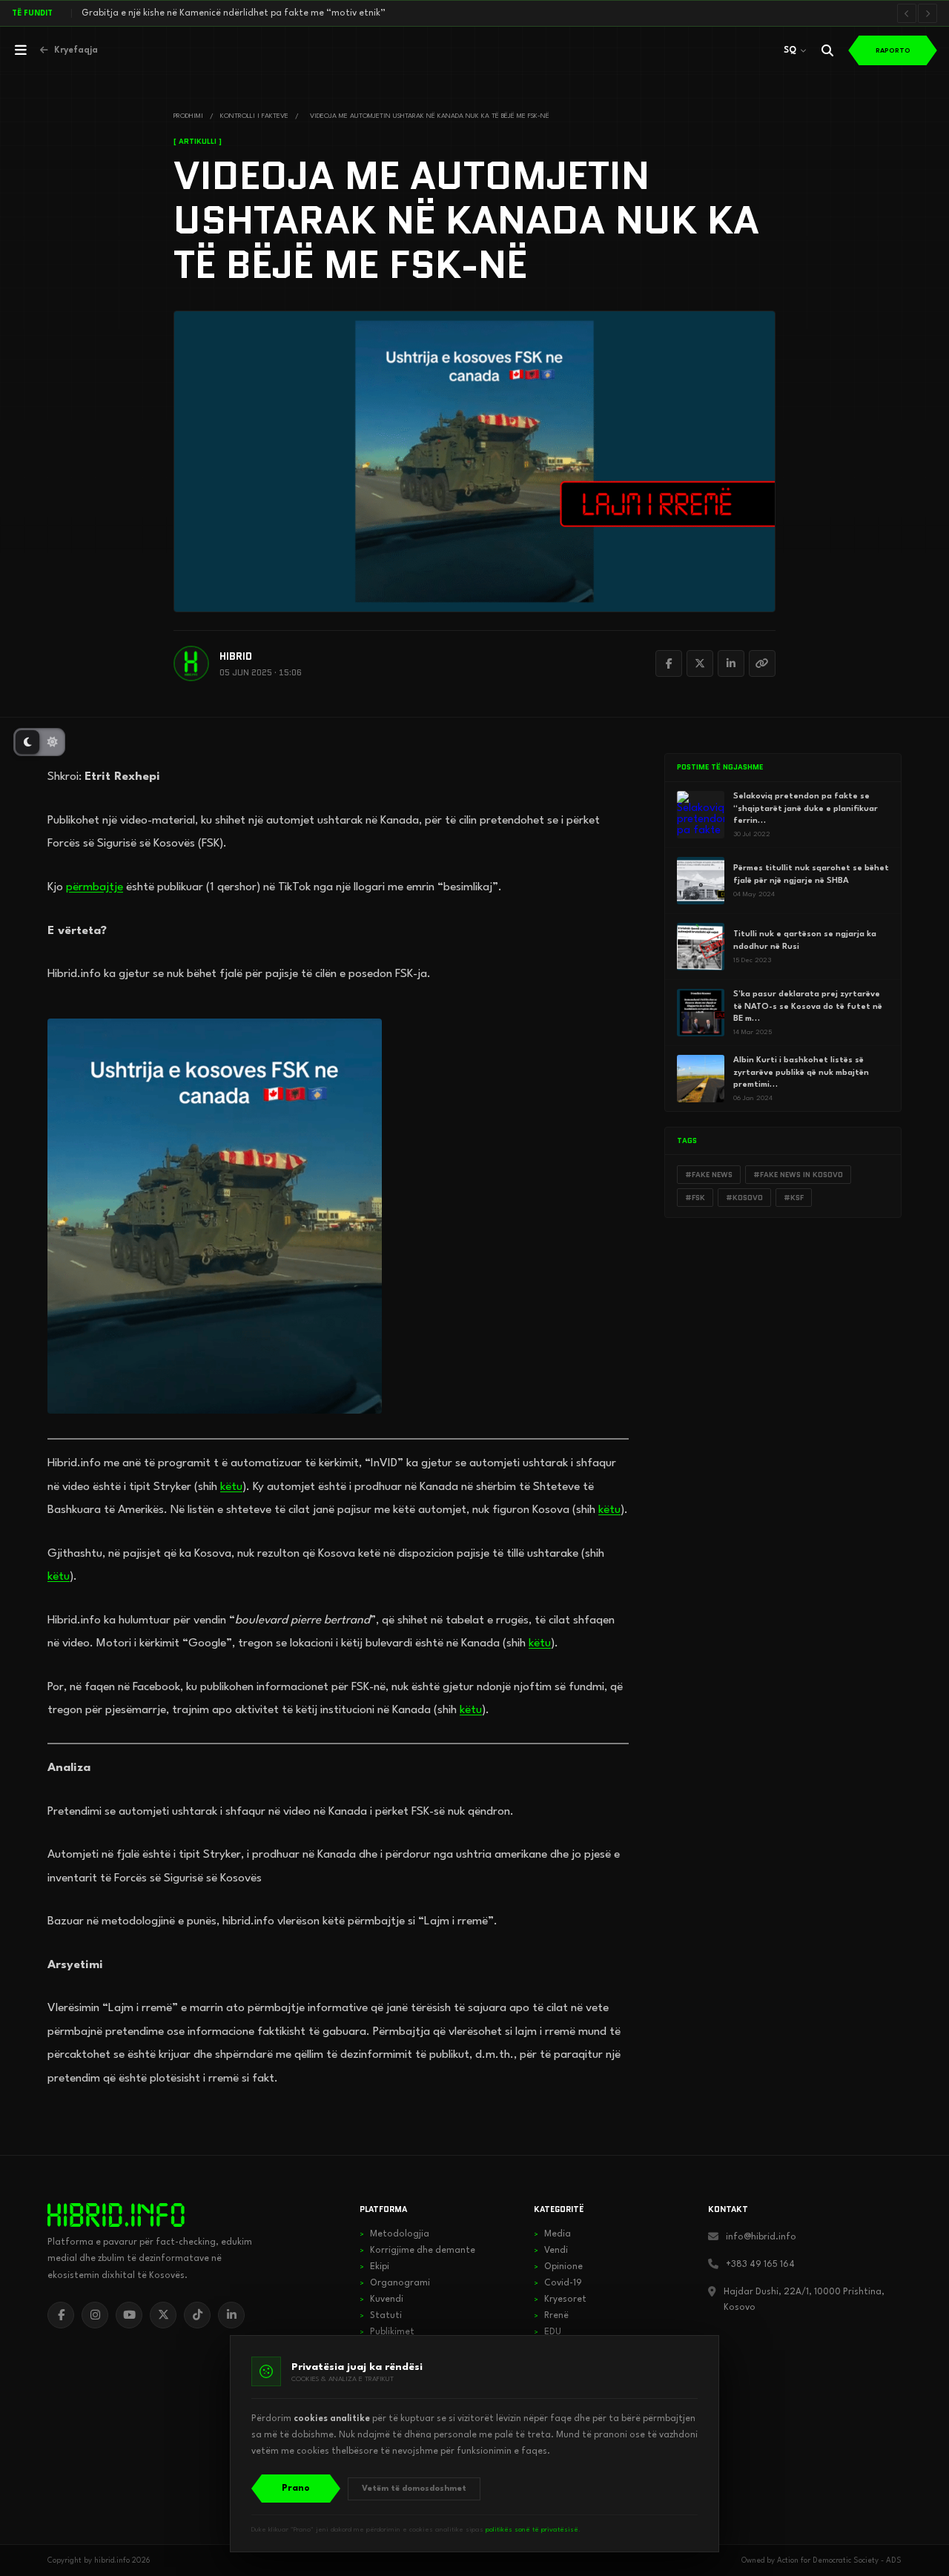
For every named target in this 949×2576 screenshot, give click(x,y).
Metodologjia (394, 2234)
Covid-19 (558, 2283)
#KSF (794, 1198)
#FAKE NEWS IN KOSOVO (798, 1175)
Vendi (551, 2251)
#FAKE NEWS (709, 1175)
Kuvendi (381, 2299)
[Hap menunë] (21, 50)
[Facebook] (669, 663)
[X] (163, 2315)
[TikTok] (197, 2315)
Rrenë (551, 2316)
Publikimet (387, 2332)
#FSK (695, 1198)
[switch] (39, 742)
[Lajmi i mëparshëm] (907, 13)
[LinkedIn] (731, 663)
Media (552, 2234)
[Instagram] (95, 2315)
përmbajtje (95, 887)
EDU (548, 2332)
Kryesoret (560, 2299)
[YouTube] (129, 2315)
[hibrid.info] (116, 2215)
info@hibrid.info (761, 2237)
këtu (231, 1487)
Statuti (381, 2316)
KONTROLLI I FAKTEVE (254, 116)
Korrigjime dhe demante (417, 2251)
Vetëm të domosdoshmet (414, 2489)
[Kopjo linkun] (762, 663)
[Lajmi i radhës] (927, 13)
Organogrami (395, 2283)
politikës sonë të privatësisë (532, 2530)
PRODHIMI (188, 116)
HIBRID (236, 656)
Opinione (558, 2267)
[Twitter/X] (700, 663)
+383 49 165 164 (760, 2265)
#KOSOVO (744, 1198)
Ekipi (374, 2267)
